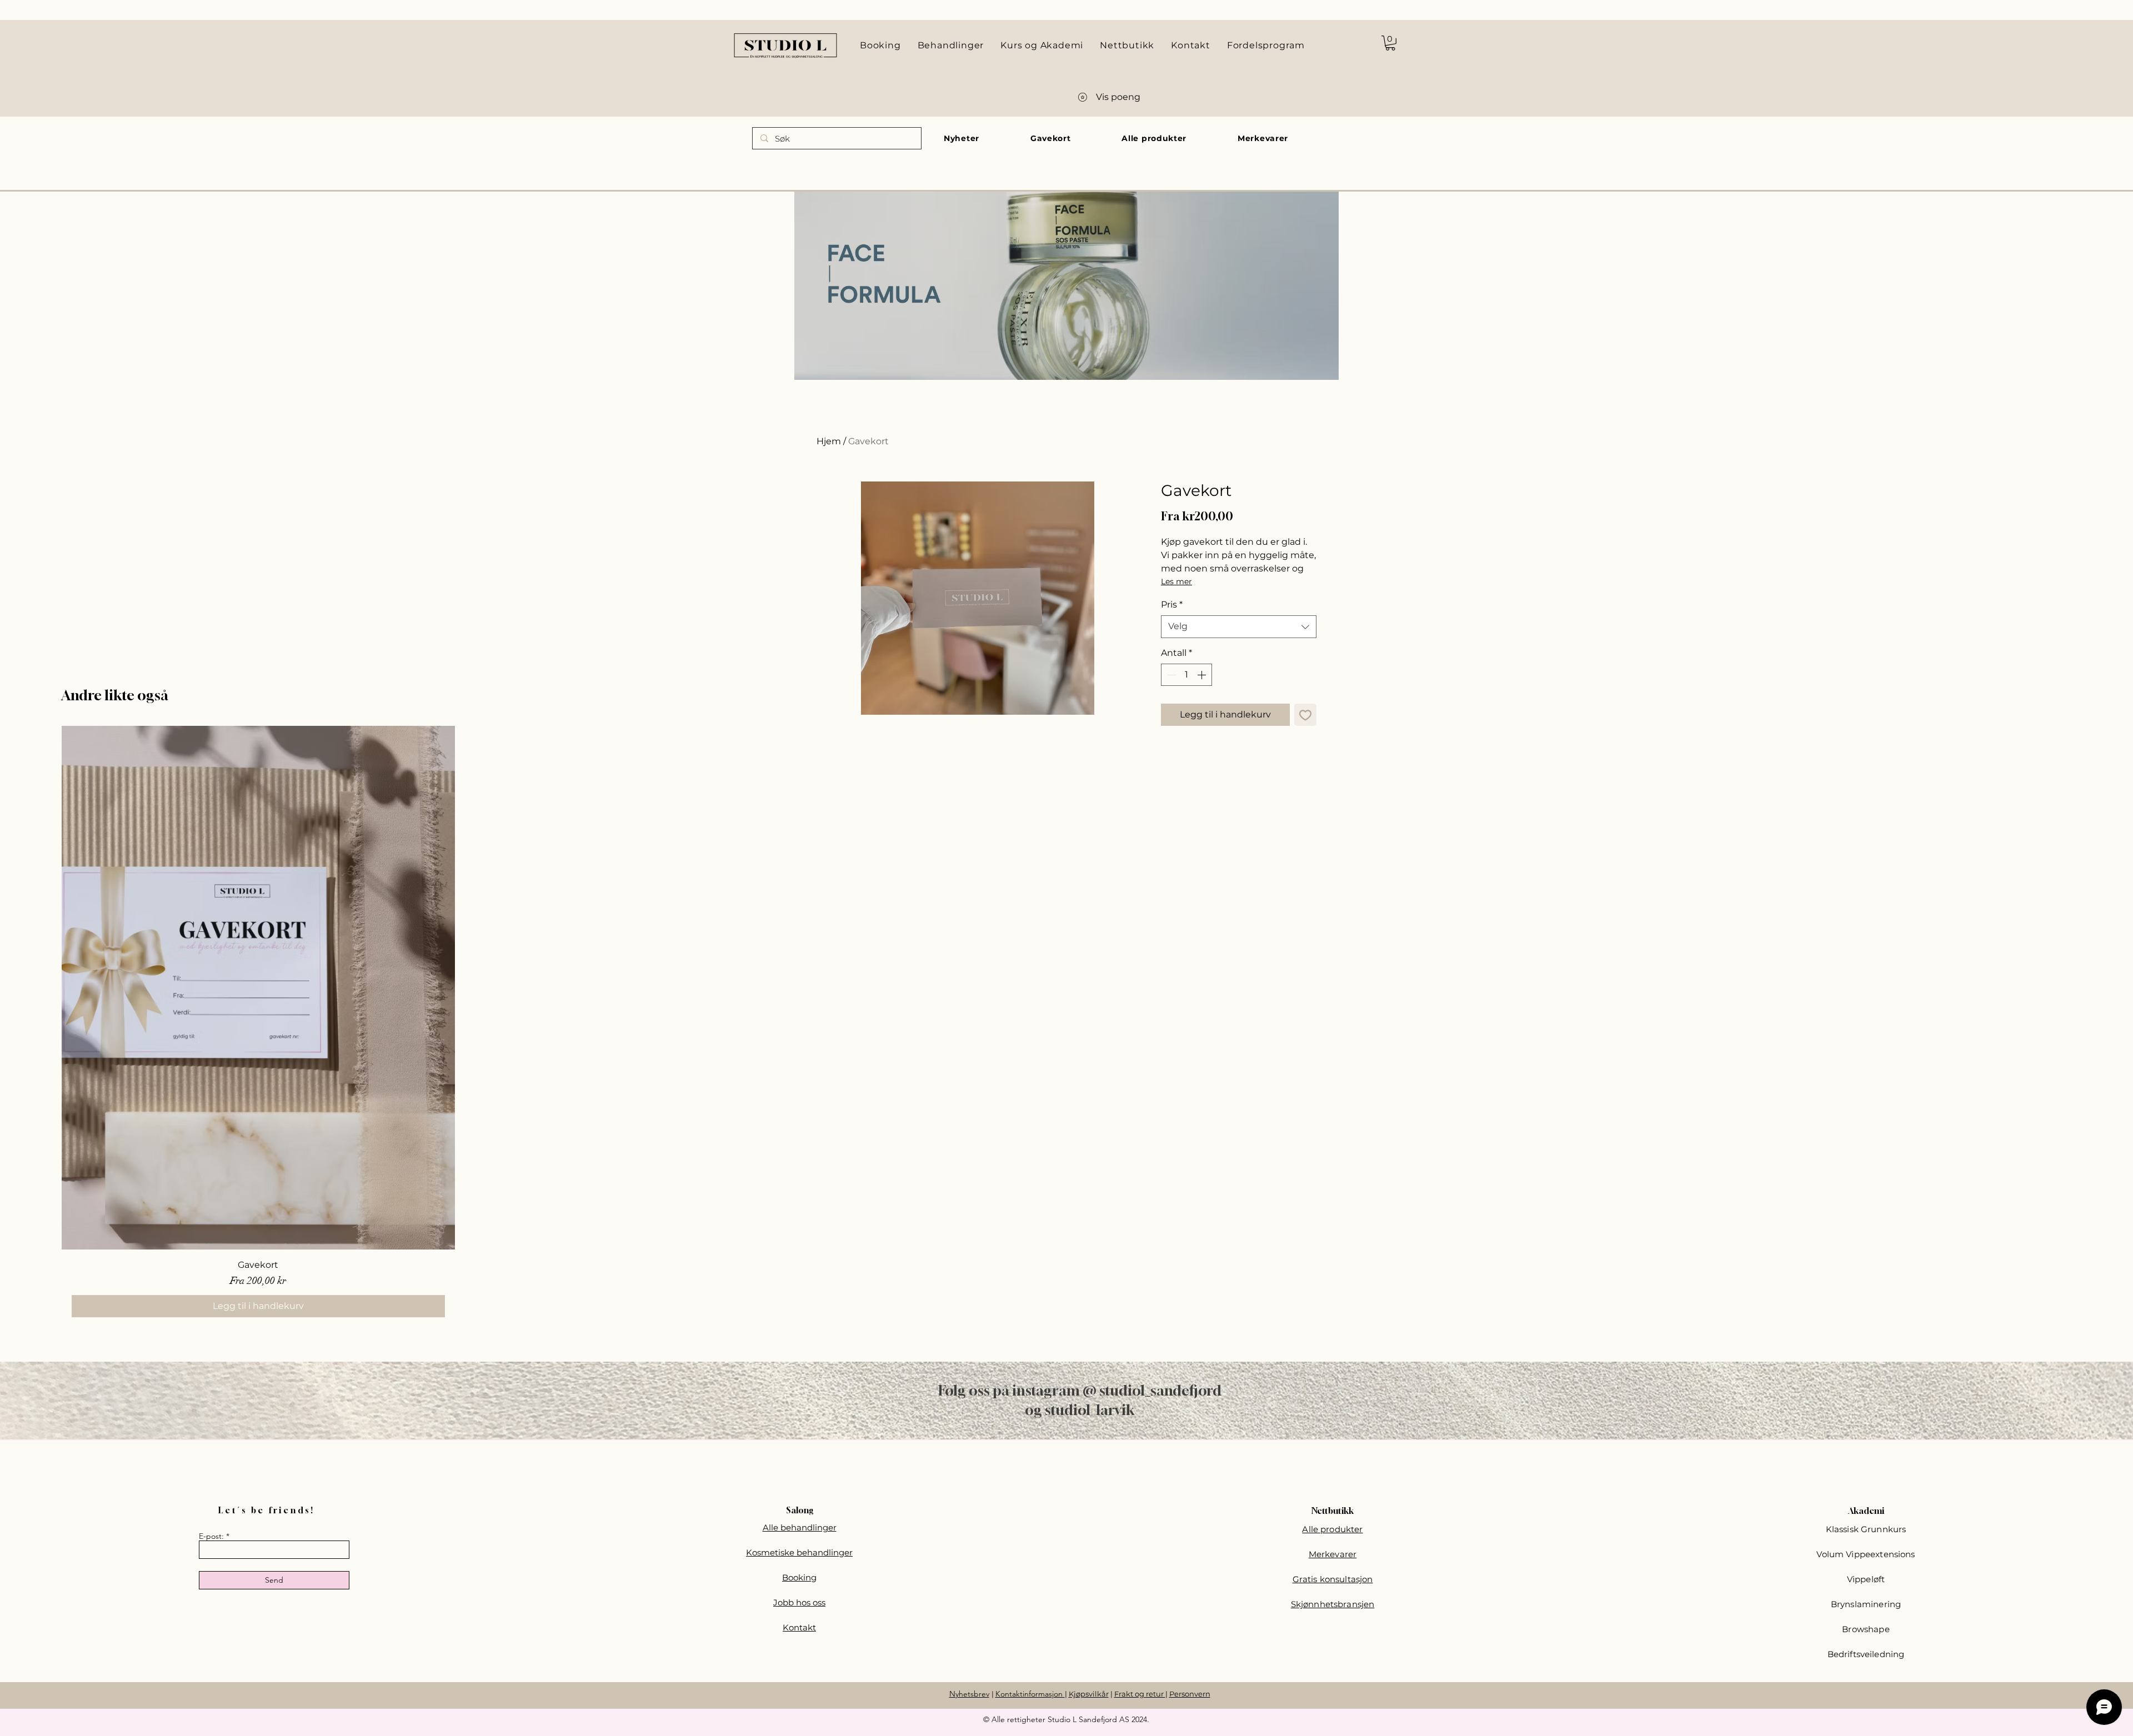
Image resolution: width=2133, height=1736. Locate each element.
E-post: (211, 1536)
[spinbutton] (1186, 675)
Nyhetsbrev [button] (969, 1694)
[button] (1390, 43)
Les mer (1176, 581)
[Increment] (1203, 675)
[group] (1066, 1027)
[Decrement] (1170, 675)
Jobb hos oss (799, 1602)
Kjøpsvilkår (1089, 1694)
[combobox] (1239, 626)
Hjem (829, 441)
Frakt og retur (1140, 1694)
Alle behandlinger (800, 1527)
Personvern (1190, 1694)
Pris (1172, 604)
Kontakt (799, 1627)
